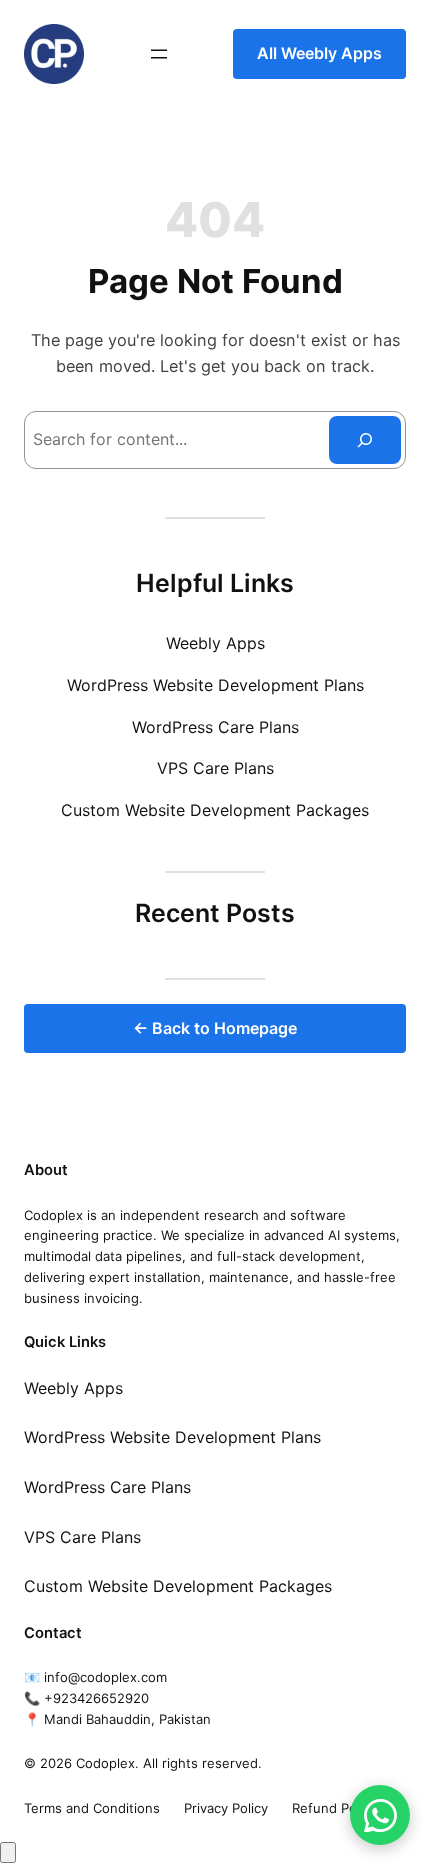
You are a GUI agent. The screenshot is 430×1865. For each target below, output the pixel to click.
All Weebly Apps (319, 53)
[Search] (365, 440)
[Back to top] (8, 1852)
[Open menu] (159, 54)
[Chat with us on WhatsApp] (380, 1815)
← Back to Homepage (215, 1028)
